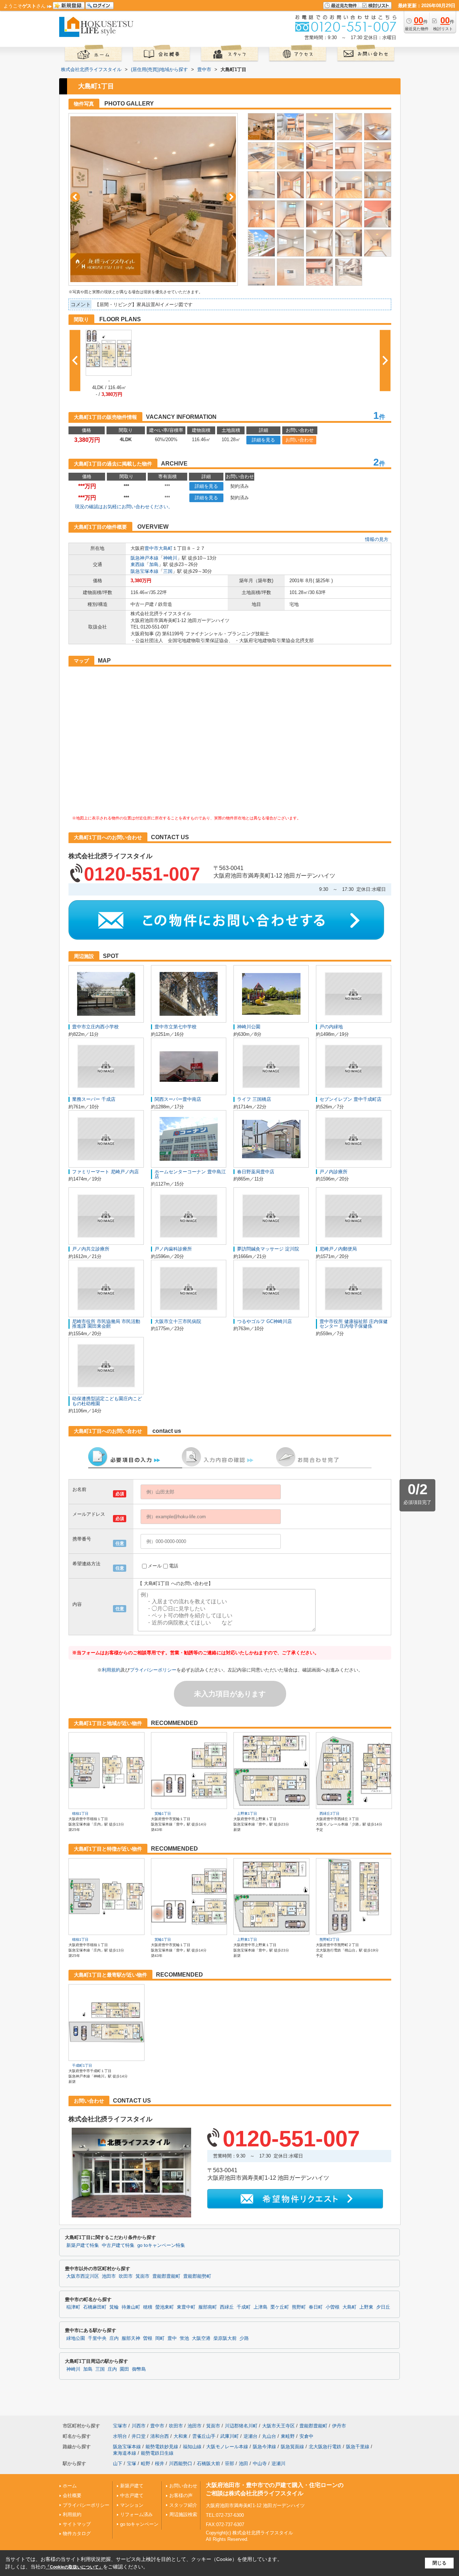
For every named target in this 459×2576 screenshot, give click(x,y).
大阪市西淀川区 (83, 2276)
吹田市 (126, 2276)
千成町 (244, 2307)
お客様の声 (181, 2495)
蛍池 (184, 2338)
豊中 (172, 2338)
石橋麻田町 (95, 2307)
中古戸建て (132, 2495)
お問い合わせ (299, 440)
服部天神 (131, 2338)
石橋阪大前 (209, 2463)
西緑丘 (227, 2307)
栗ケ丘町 (280, 2307)
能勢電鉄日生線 (157, 2453)
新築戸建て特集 (83, 2245)
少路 (244, 2338)
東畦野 (288, 2436)
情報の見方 (377, 539)
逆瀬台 (250, 2436)
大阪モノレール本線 (227, 2447)
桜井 (160, 2463)
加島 (154, 564)
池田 (243, 2463)
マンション (132, 2505)
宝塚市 (120, 2426)
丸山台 (269, 2436)
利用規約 (111, 1670)
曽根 (148, 2338)
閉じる (439, 2563)
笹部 (229, 2463)
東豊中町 (186, 2307)
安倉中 (306, 2436)
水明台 (120, 2436)
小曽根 (333, 2307)
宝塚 (132, 2463)
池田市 (109, 2276)
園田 (124, 2369)
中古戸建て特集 (118, 2245)
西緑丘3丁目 (330, 1813)
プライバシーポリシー (153, 1670)
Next (231, 197)
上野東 (366, 2307)
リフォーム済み (136, 2514)
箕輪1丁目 (163, 1813)
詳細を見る (263, 440)
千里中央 (97, 2338)
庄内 (114, 2338)
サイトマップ (77, 2524)
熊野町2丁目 (330, 1939)
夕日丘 (383, 2307)
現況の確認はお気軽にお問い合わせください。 (124, 507)
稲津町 (73, 2307)
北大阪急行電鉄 (325, 2447)
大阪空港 (201, 2338)
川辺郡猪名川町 (241, 2426)
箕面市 (143, 2276)
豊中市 (152, 548)
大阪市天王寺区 (278, 2426)
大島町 (165, 548)
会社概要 (72, 2495)
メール (155, 1566)
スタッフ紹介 (183, 2505)
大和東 (181, 2436)
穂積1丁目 (80, 1813)
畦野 (146, 2463)
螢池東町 (165, 2307)
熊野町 (299, 2307)
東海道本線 (125, 2453)
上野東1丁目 (247, 1813)
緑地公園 (76, 2338)
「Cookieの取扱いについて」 (74, 2567)
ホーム (70, 2486)
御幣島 (139, 2369)
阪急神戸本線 (145, 558)
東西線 (138, 564)
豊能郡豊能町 (166, 2276)
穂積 (148, 2307)
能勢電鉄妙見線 (162, 2447)
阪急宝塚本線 (145, 571)
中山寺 (260, 2463)
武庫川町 (229, 2436)
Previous (75, 197)
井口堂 (139, 2436)
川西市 (139, 2426)
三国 (168, 571)
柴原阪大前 (225, 2338)
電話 (174, 1566)
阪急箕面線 (292, 2447)
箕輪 (114, 2307)
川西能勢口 (181, 2463)
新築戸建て (132, 2486)
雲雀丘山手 (204, 2436)
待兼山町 (131, 2307)
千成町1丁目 (82, 2065)
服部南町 (208, 2307)
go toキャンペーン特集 (161, 2245)
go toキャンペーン (139, 2524)
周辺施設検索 (183, 2514)
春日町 (316, 2307)
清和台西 (160, 2436)
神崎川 (170, 558)
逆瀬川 (278, 2463)
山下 (118, 2463)
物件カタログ (77, 2533)
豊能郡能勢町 (197, 2276)
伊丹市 (339, 2426)
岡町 (160, 2338)
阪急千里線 (358, 2447)
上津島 (261, 2307)
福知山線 (192, 2447)
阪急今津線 (264, 2447)
